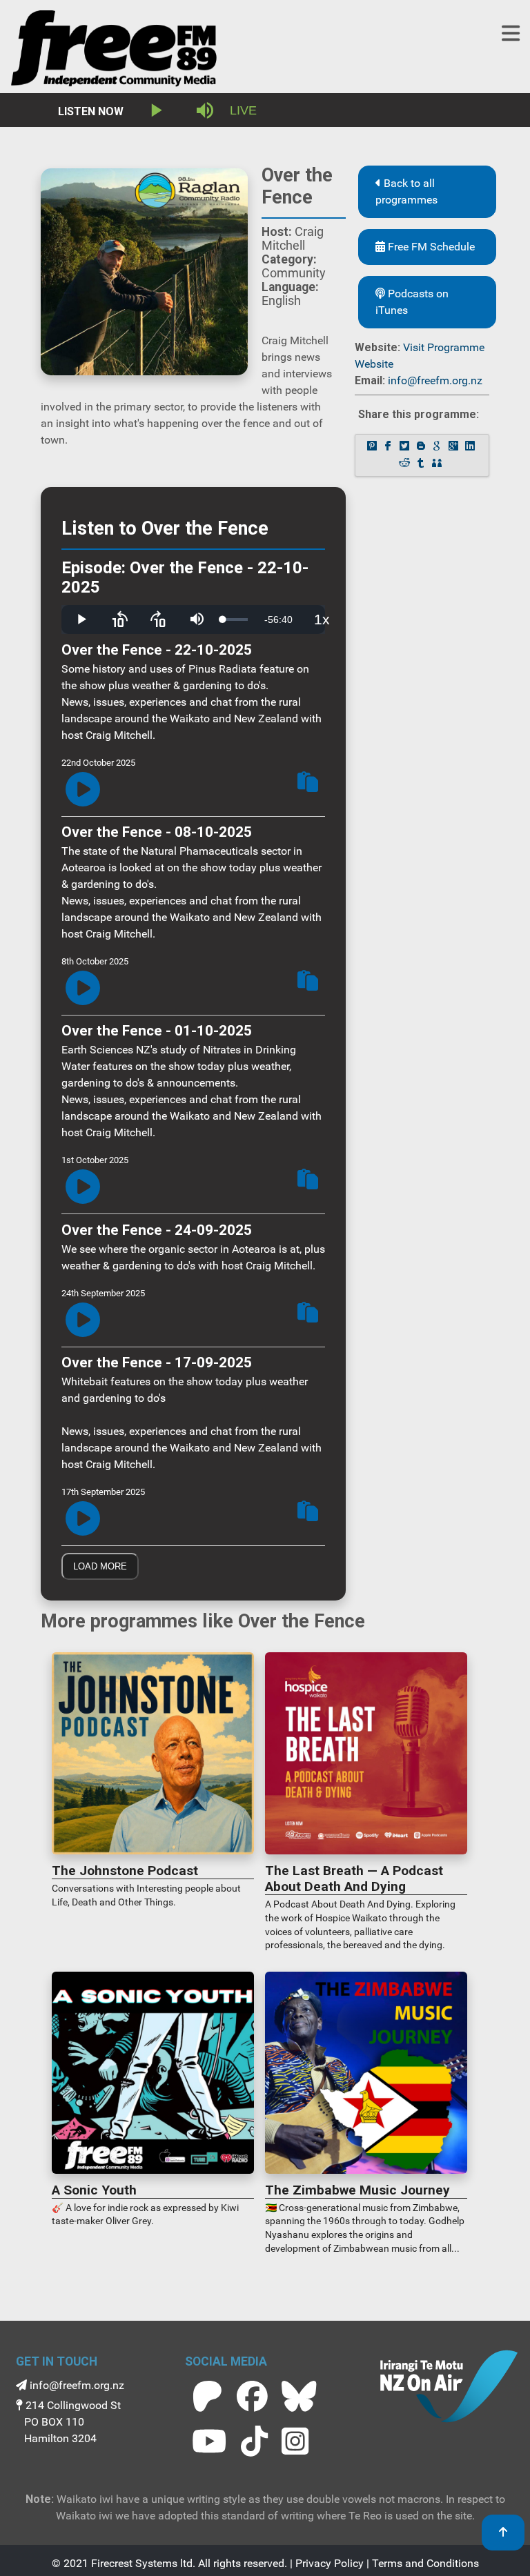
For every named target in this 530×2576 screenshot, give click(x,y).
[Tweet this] (406, 447)
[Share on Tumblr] (422, 464)
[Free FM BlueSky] (299, 2396)
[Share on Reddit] (406, 464)
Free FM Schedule (430, 247)
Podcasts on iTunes (412, 302)
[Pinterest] (373, 447)
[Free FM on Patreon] (207, 2396)
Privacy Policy (330, 2563)
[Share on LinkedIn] (471, 447)
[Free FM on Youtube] (209, 2441)
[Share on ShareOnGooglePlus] (455, 447)
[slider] (235, 620)
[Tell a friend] (438, 464)
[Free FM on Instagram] (295, 2441)
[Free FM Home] (114, 51)
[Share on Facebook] (389, 447)
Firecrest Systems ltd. (143, 2563)
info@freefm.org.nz (435, 380)
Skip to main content (271, 13)
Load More (100, 1566)
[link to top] (503, 2533)
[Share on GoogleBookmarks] (438, 447)
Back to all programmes (406, 191)
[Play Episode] (83, 790)
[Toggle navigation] (511, 33)
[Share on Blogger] (422, 447)
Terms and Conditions (425, 2563)
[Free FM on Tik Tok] (254, 2441)
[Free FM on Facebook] (252, 2396)
